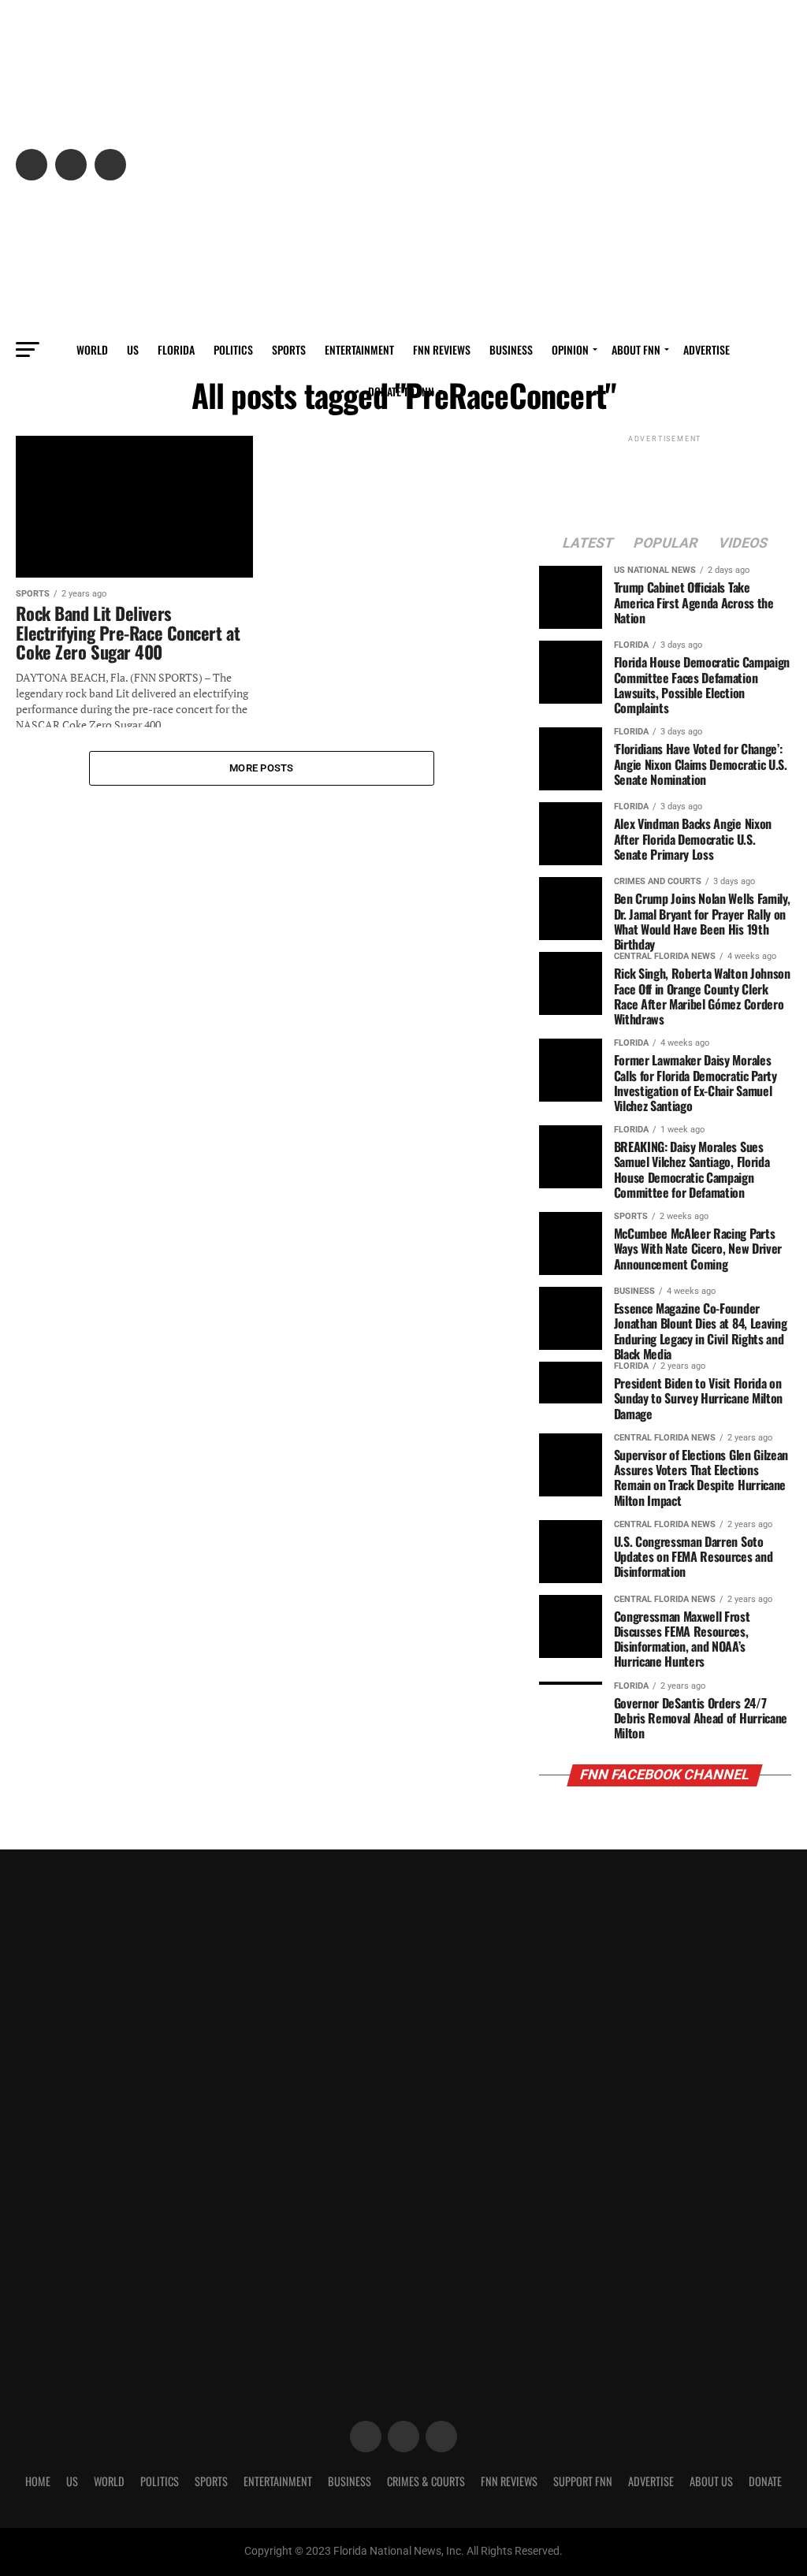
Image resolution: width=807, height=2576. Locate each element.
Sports (289, 349)
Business (511, 349)
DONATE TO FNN (401, 391)
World (92, 349)
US (133, 349)
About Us (711, 2481)
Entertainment (359, 349)
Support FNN (583, 2481)
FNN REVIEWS (442, 349)
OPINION (570, 349)
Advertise (707, 349)
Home (38, 2481)
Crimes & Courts (426, 2481)
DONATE (765, 2481)
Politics (233, 349)
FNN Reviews (509, 2481)
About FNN (636, 349)
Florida (176, 349)
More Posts (262, 768)
